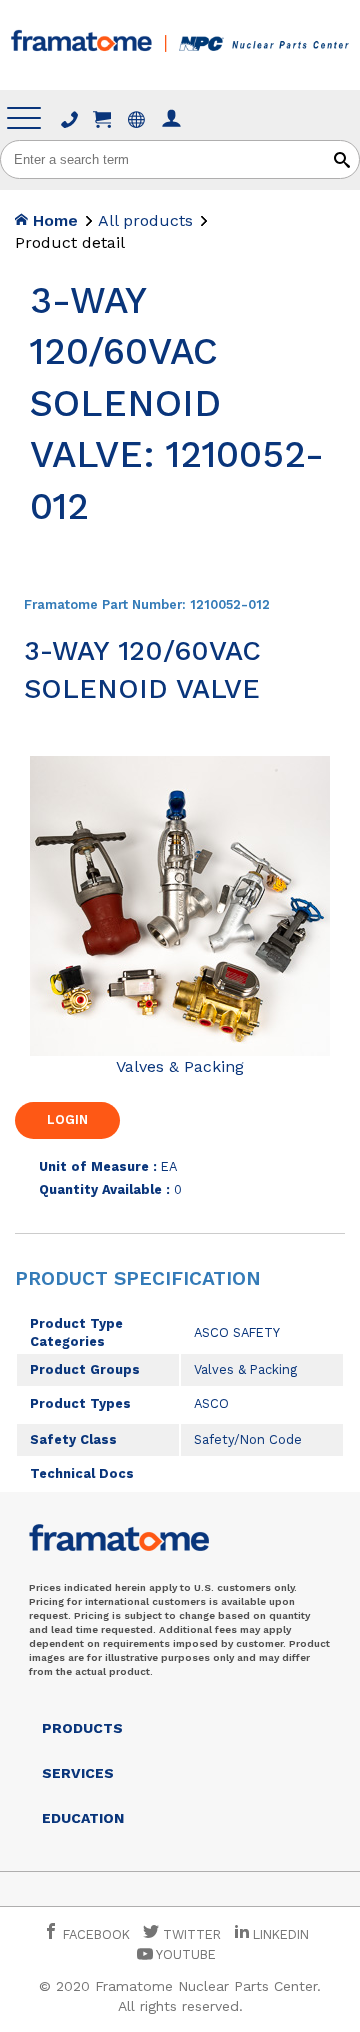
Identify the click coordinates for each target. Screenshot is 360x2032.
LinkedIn (281, 1934)
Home (53, 220)
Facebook (94, 1934)
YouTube (184, 1954)
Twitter (190, 1934)
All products (145, 220)
